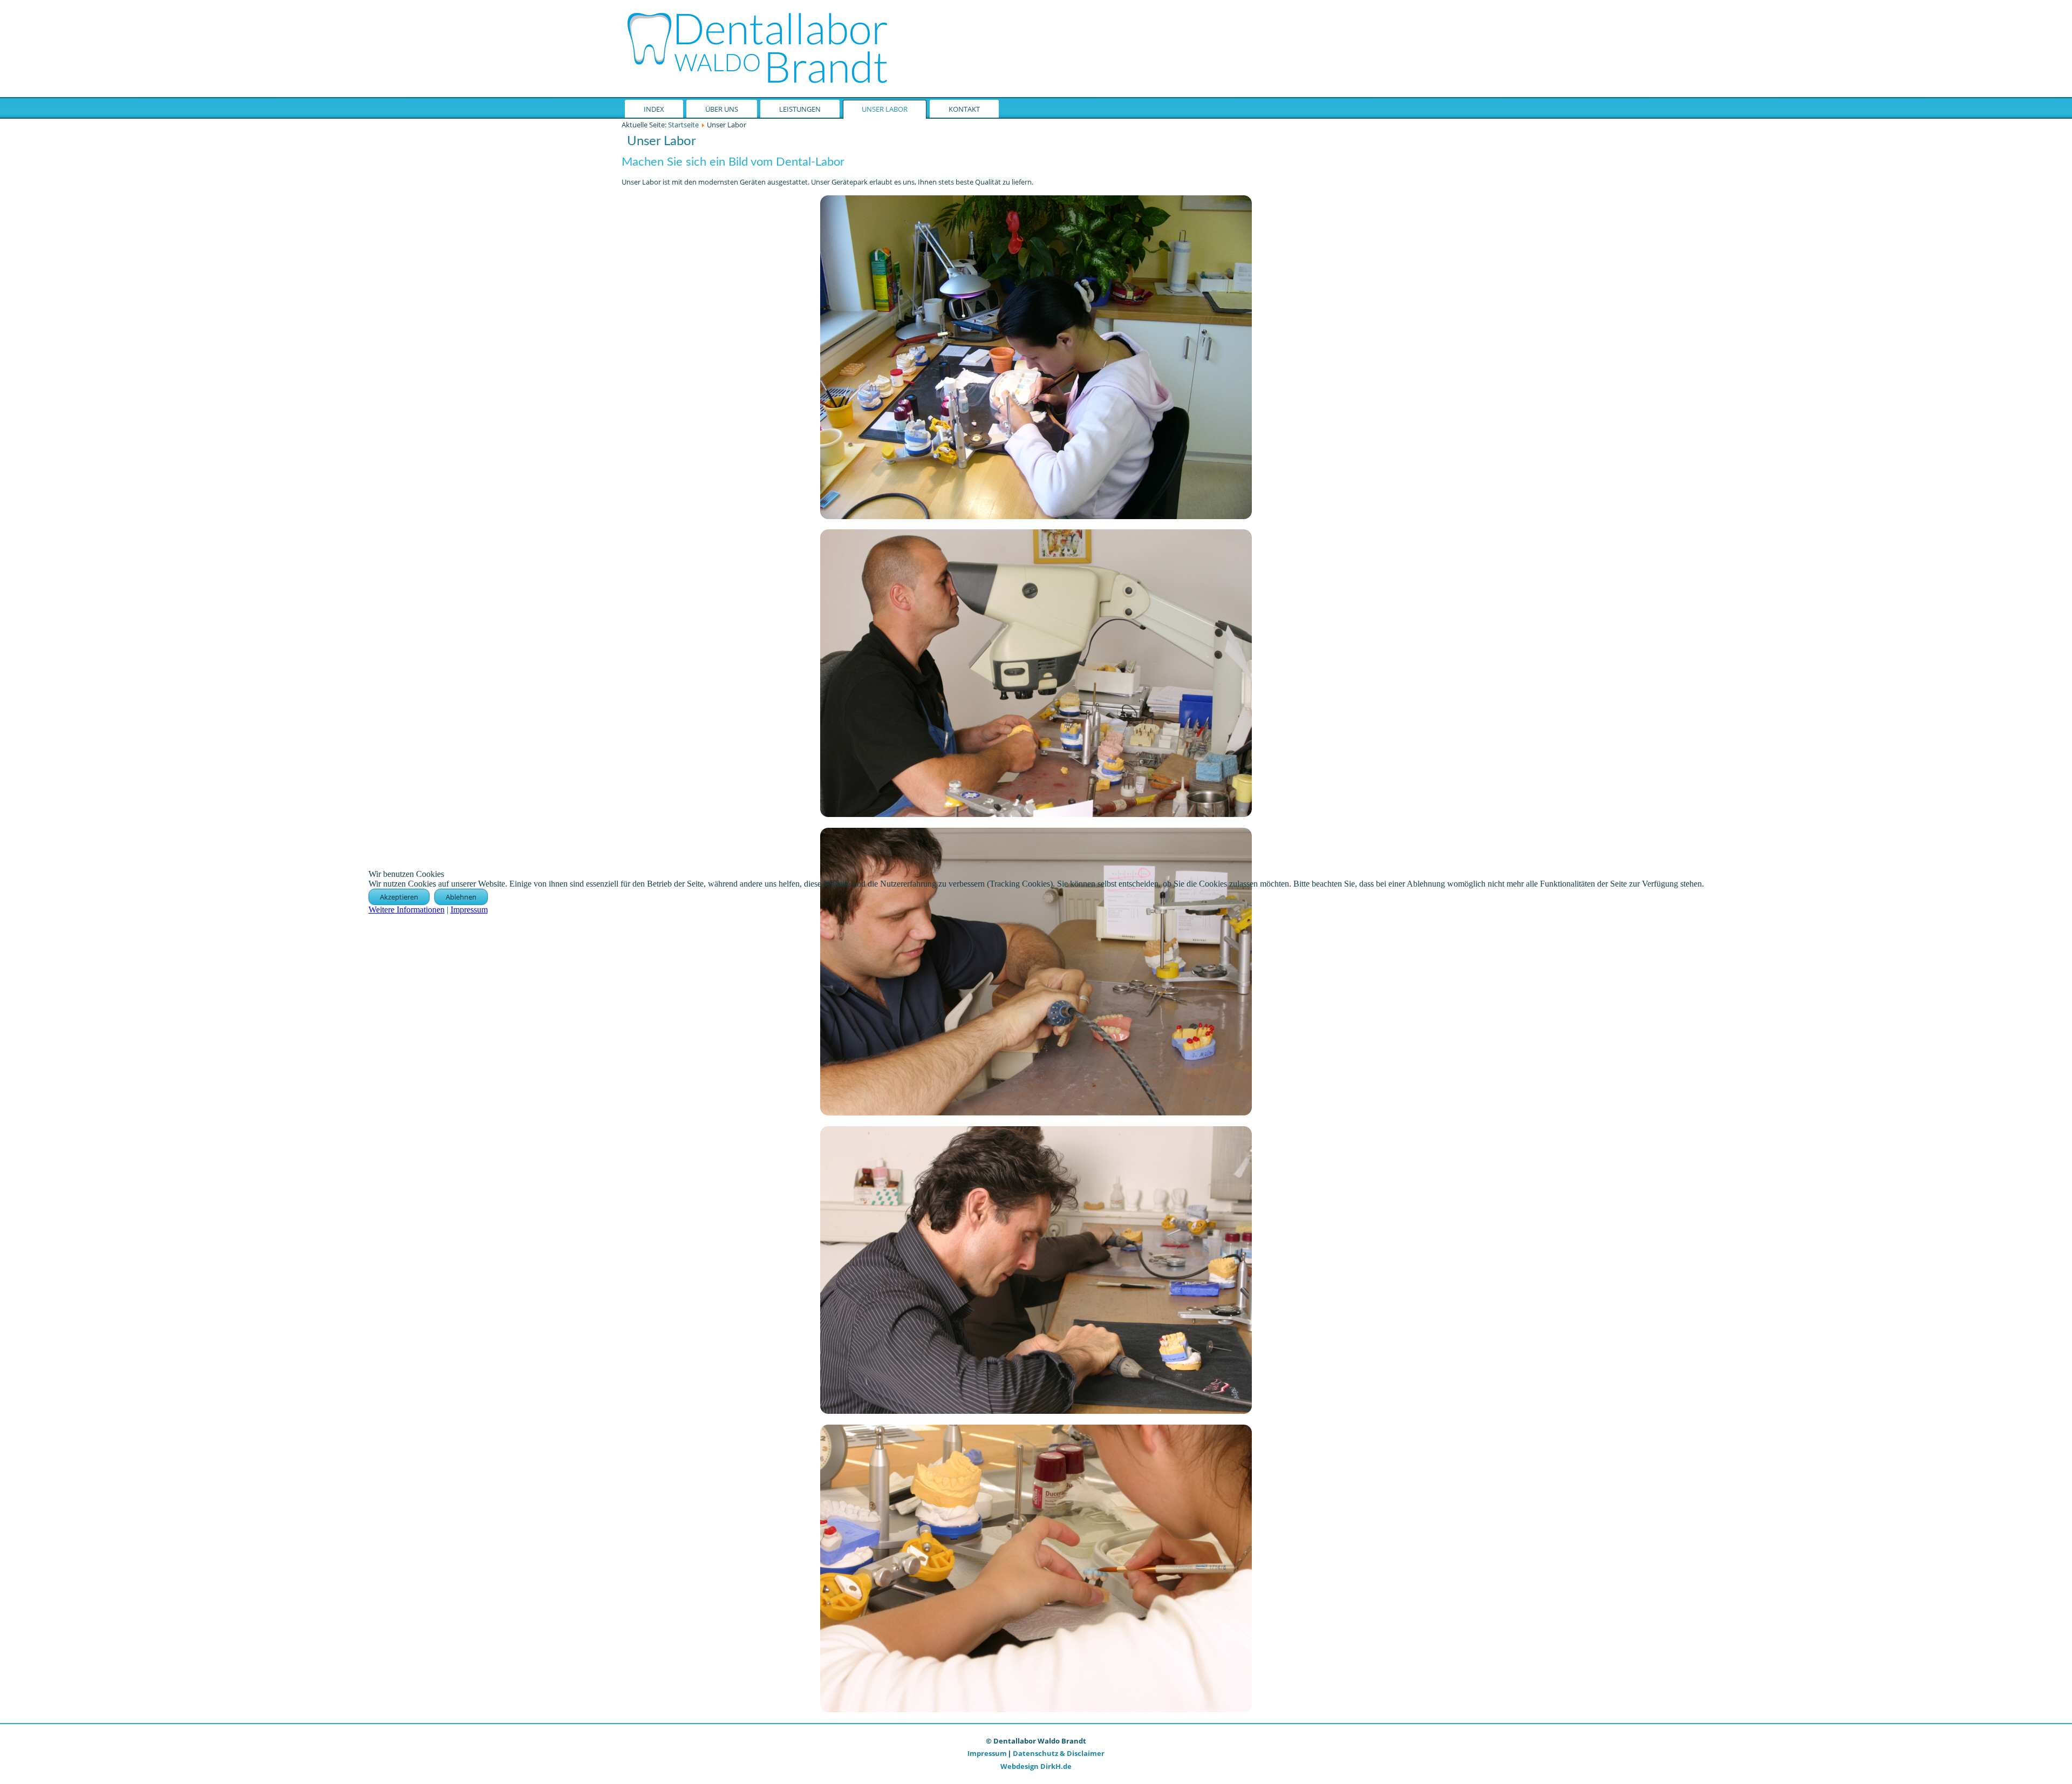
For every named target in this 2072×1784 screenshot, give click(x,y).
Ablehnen (461, 897)
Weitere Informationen (407, 910)
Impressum (469, 910)
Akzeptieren (399, 897)
